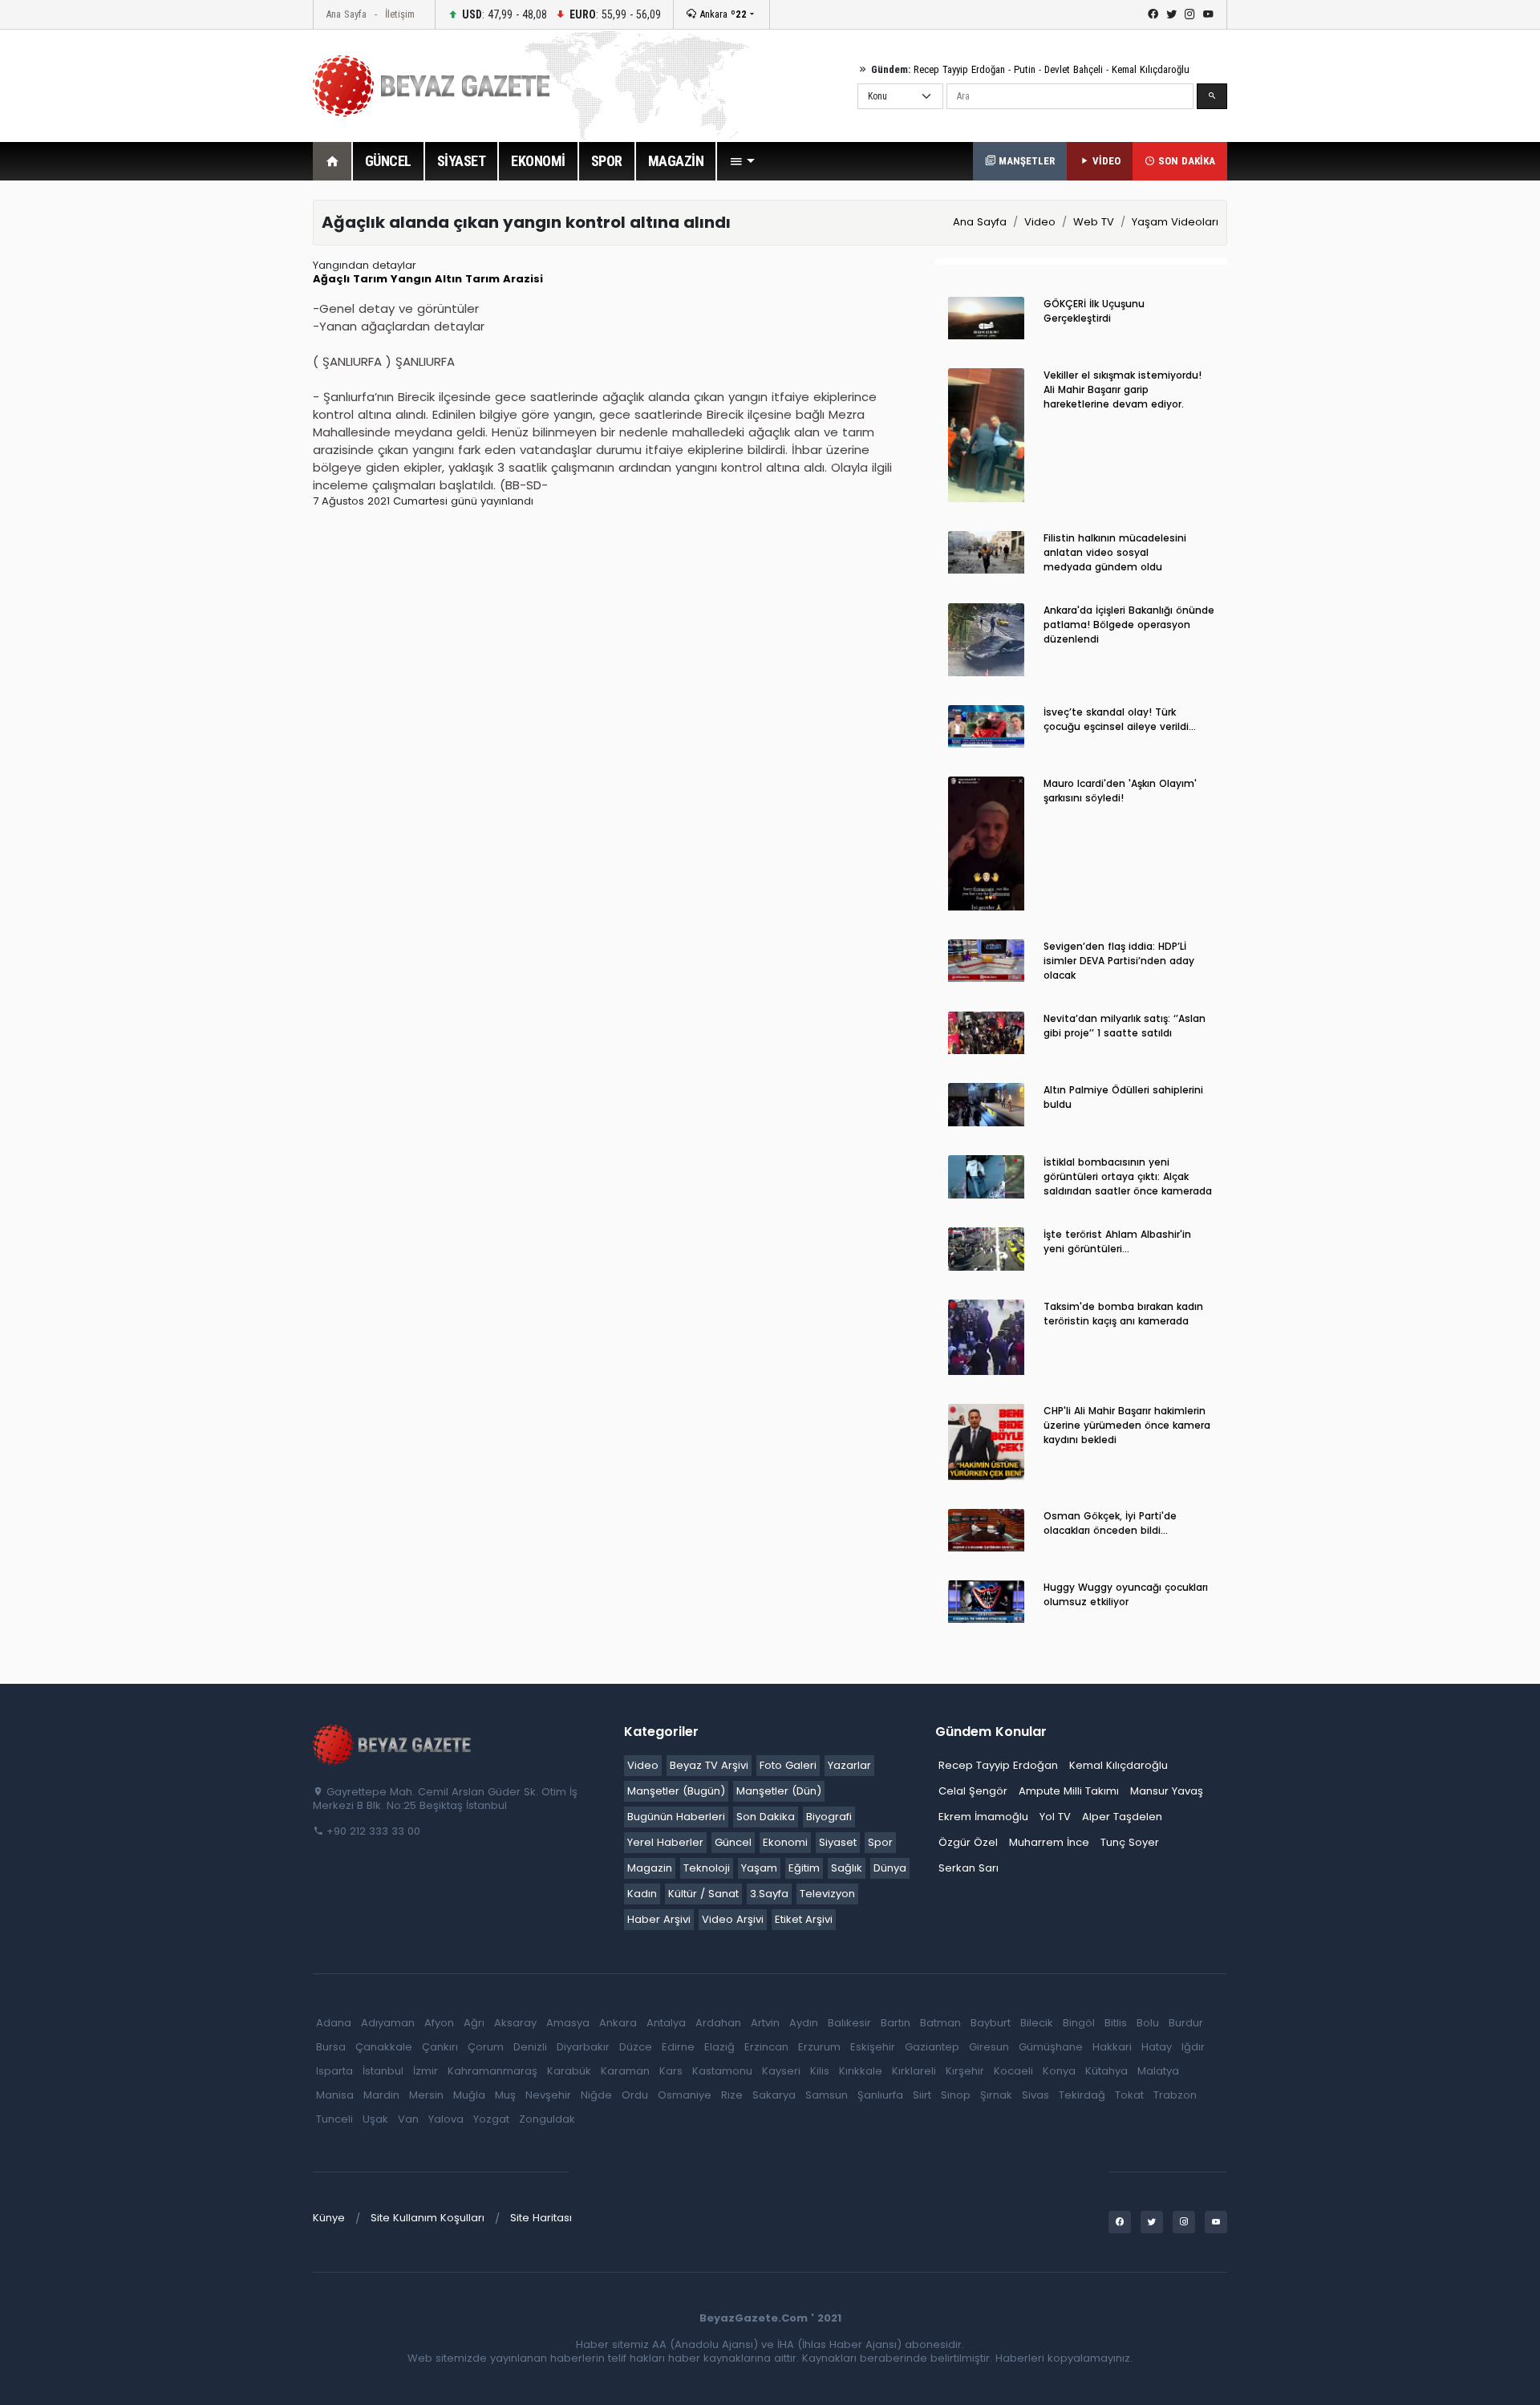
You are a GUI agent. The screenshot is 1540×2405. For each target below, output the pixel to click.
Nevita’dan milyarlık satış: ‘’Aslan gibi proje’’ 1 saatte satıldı (1125, 1026)
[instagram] (1190, 14)
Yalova (446, 2119)
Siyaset (838, 1842)
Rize (732, 2095)
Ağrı (474, 2023)
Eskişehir (873, 2047)
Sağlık (847, 1868)
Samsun (827, 2095)
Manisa (335, 2095)
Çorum (486, 2047)
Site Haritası (541, 2218)
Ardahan (718, 2023)
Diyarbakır (583, 2047)
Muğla (469, 2095)
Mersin (426, 2095)
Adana (334, 2023)
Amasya (568, 2023)
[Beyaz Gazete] (393, 1744)
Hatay (1157, 2047)
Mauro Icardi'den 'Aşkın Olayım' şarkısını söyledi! (1120, 791)
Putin (1025, 69)
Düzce (636, 2047)
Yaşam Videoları (1175, 222)
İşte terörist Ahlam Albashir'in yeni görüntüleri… (1117, 1241)
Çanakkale (384, 2047)
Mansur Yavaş (1167, 1791)
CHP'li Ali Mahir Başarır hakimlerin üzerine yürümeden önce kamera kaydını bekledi (1127, 1425)
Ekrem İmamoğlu (983, 1817)
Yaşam (759, 1868)
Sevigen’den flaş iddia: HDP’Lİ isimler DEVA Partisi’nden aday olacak (1119, 961)
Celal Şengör (973, 1791)
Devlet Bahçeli (1074, 69)
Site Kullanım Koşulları (428, 2218)
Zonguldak (547, 2119)
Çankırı (440, 2047)
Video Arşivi (733, 1919)
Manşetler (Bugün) (676, 1791)
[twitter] (1171, 14)
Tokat (1129, 2095)
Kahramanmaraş (492, 2071)
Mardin (381, 2095)
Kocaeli (1013, 2071)
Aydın (804, 2023)
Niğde (596, 2095)
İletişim (400, 14)
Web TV (1094, 222)
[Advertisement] (225, 440)
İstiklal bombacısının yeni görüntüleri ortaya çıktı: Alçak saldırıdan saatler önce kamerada (1128, 1176)
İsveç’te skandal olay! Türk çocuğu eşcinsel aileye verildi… (1120, 719)
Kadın (642, 1894)
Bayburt (991, 2023)
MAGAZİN (676, 161)
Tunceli (334, 2119)
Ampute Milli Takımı (1069, 1791)
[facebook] (1153, 14)
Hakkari (1112, 2047)
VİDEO (1105, 161)
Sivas (1035, 2095)
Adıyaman (388, 2023)
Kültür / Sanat (703, 1894)
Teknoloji (707, 1868)
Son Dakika (766, 1817)
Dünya (890, 1868)
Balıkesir (849, 2023)
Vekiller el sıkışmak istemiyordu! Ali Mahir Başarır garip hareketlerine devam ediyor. (1123, 389)
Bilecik (1037, 2023)
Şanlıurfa (880, 2095)
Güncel (733, 1842)
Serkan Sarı (969, 1868)
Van (408, 2119)
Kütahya (1106, 2071)
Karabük (569, 2071)
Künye (329, 2218)
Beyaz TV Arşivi (709, 1765)
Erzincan (766, 2047)
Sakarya (774, 2095)
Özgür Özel (968, 1842)
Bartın (896, 2023)
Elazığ (719, 2047)
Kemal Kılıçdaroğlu (1151, 69)
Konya (1059, 2071)
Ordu (635, 2095)
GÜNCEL (388, 161)
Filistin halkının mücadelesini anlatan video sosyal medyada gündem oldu (1115, 552)
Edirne (678, 2047)
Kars (671, 2071)
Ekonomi (785, 1842)
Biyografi (829, 1817)
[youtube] (1208, 14)
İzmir (426, 2071)
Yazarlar (849, 1765)
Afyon (439, 2023)
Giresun (989, 2047)
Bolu (1148, 2023)
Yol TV (1055, 1817)
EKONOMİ (538, 161)
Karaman (625, 2071)
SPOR (607, 161)
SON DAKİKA (1185, 161)
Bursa (331, 2047)
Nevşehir (548, 2095)
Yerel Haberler (665, 1842)
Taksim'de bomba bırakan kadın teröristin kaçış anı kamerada (1123, 1314)
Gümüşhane (1051, 2047)
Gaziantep (932, 2047)
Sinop (956, 2095)
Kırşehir (965, 2071)
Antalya (666, 2023)
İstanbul (383, 2071)
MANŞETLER (1025, 161)
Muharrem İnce (1049, 1842)
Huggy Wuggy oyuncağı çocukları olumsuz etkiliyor (1126, 1594)
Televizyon (827, 1894)
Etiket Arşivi (804, 1919)
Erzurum (819, 2047)
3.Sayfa (769, 1894)
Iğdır (1193, 2047)
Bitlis (1116, 2023)
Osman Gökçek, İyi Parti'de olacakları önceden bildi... (1110, 1523)
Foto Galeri (788, 1765)
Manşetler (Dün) (779, 1791)
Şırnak (996, 2095)
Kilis (820, 2071)
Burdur (1186, 2023)
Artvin (765, 2023)
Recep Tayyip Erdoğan (959, 69)
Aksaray (515, 2023)
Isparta (334, 2071)
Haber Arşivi (659, 1919)
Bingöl (1079, 2023)
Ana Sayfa (346, 14)
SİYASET (462, 161)
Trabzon (1175, 2095)
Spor (880, 1842)
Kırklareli (914, 2071)
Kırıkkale (861, 2071)
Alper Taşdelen (1122, 1817)
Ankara (721, 14)
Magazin (650, 1868)
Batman (940, 2023)
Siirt (922, 2095)
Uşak (375, 2119)
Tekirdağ (1082, 2095)
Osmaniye (685, 2095)
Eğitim (804, 1868)
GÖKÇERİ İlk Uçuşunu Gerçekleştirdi (1094, 311)
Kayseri (781, 2071)
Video (1040, 222)
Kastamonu (722, 2071)
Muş (505, 2095)
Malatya (1158, 2071)
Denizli (530, 2047)
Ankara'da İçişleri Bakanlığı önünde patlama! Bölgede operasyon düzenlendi (1129, 625)
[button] (742, 161)
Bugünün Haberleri (676, 1817)
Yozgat (491, 2119)
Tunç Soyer (1130, 1842)
